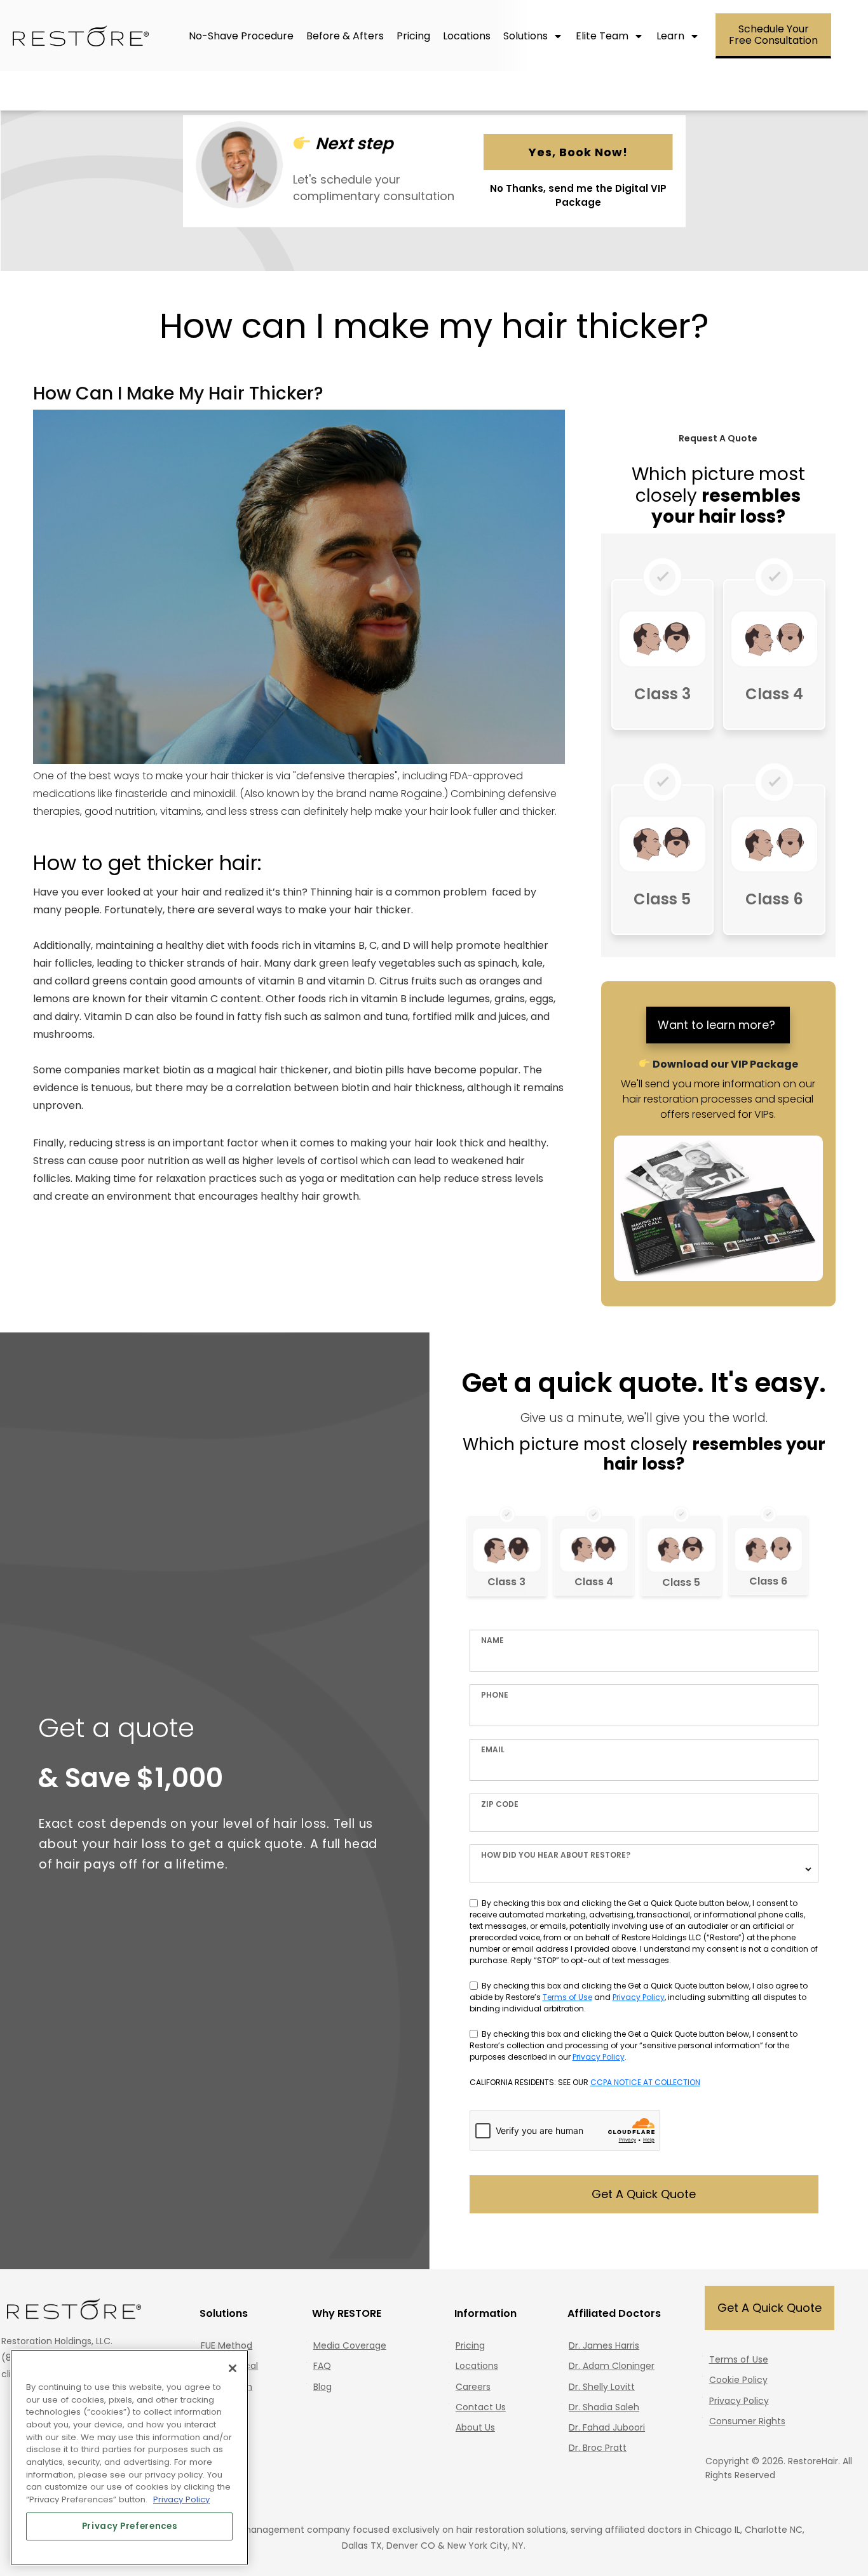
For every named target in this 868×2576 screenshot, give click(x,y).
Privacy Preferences (129, 2526)
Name (492, 1640)
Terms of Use (567, 1997)
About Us (475, 2427)
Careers (473, 2387)
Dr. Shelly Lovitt (602, 2387)
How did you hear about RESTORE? (556, 1855)
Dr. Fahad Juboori (607, 2427)
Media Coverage (350, 2345)
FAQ (322, 2366)
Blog (322, 2387)
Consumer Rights (747, 2421)
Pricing (470, 2345)
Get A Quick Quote (644, 2194)
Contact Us (481, 2407)
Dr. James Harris (604, 2345)
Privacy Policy (639, 1997)
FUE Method (227, 2345)
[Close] (233, 2368)
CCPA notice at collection (645, 2082)
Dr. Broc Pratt (598, 2448)
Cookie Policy (738, 2380)
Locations (477, 2366)
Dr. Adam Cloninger (612, 2366)
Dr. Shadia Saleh (604, 2407)
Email (493, 1749)
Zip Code (500, 1804)
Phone (495, 1695)
